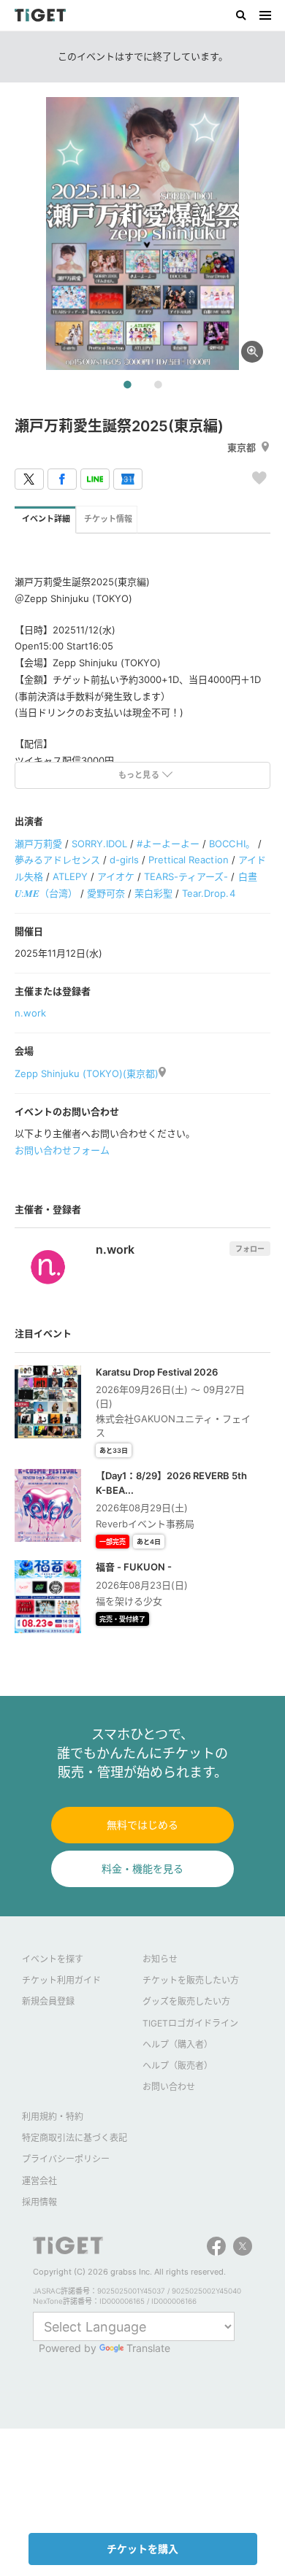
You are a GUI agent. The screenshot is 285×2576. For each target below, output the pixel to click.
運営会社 (39, 2181)
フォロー (250, 1249)
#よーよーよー (168, 844)
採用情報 (39, 2202)
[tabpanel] (142, 234)
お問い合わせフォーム (62, 1150)
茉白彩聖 (153, 893)
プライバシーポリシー (66, 2159)
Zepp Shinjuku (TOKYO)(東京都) (87, 1073)
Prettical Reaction (188, 860)
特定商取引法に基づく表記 (75, 2138)
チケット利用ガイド (61, 1980)
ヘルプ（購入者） (178, 2044)
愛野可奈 (106, 893)
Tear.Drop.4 (208, 893)
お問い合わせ (169, 2087)
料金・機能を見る (142, 1869)
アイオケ (116, 876)
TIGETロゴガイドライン (190, 2023)
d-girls (124, 860)
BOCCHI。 (232, 844)
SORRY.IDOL (99, 844)
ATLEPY (70, 876)
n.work (30, 1013)
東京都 (242, 447)
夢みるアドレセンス (57, 860)
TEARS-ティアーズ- (186, 876)
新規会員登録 (48, 2001)
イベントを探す (53, 1959)
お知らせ (160, 1959)
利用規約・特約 (53, 2117)
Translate (148, 2348)
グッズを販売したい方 (186, 2001)
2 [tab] (158, 385)
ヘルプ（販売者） (178, 2066)
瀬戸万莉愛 (38, 844)
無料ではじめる (142, 1825)
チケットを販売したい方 (191, 1980)
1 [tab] (127, 385)
